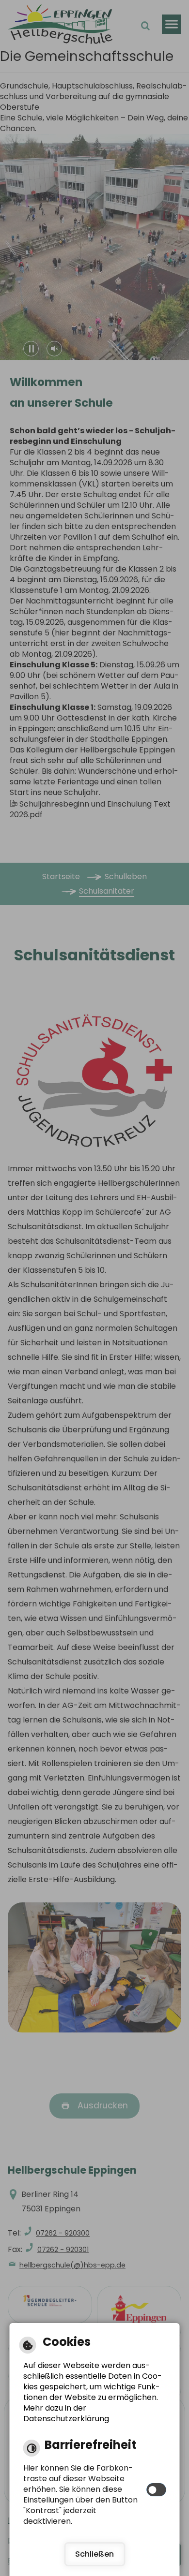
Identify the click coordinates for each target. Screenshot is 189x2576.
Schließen (94, 2554)
